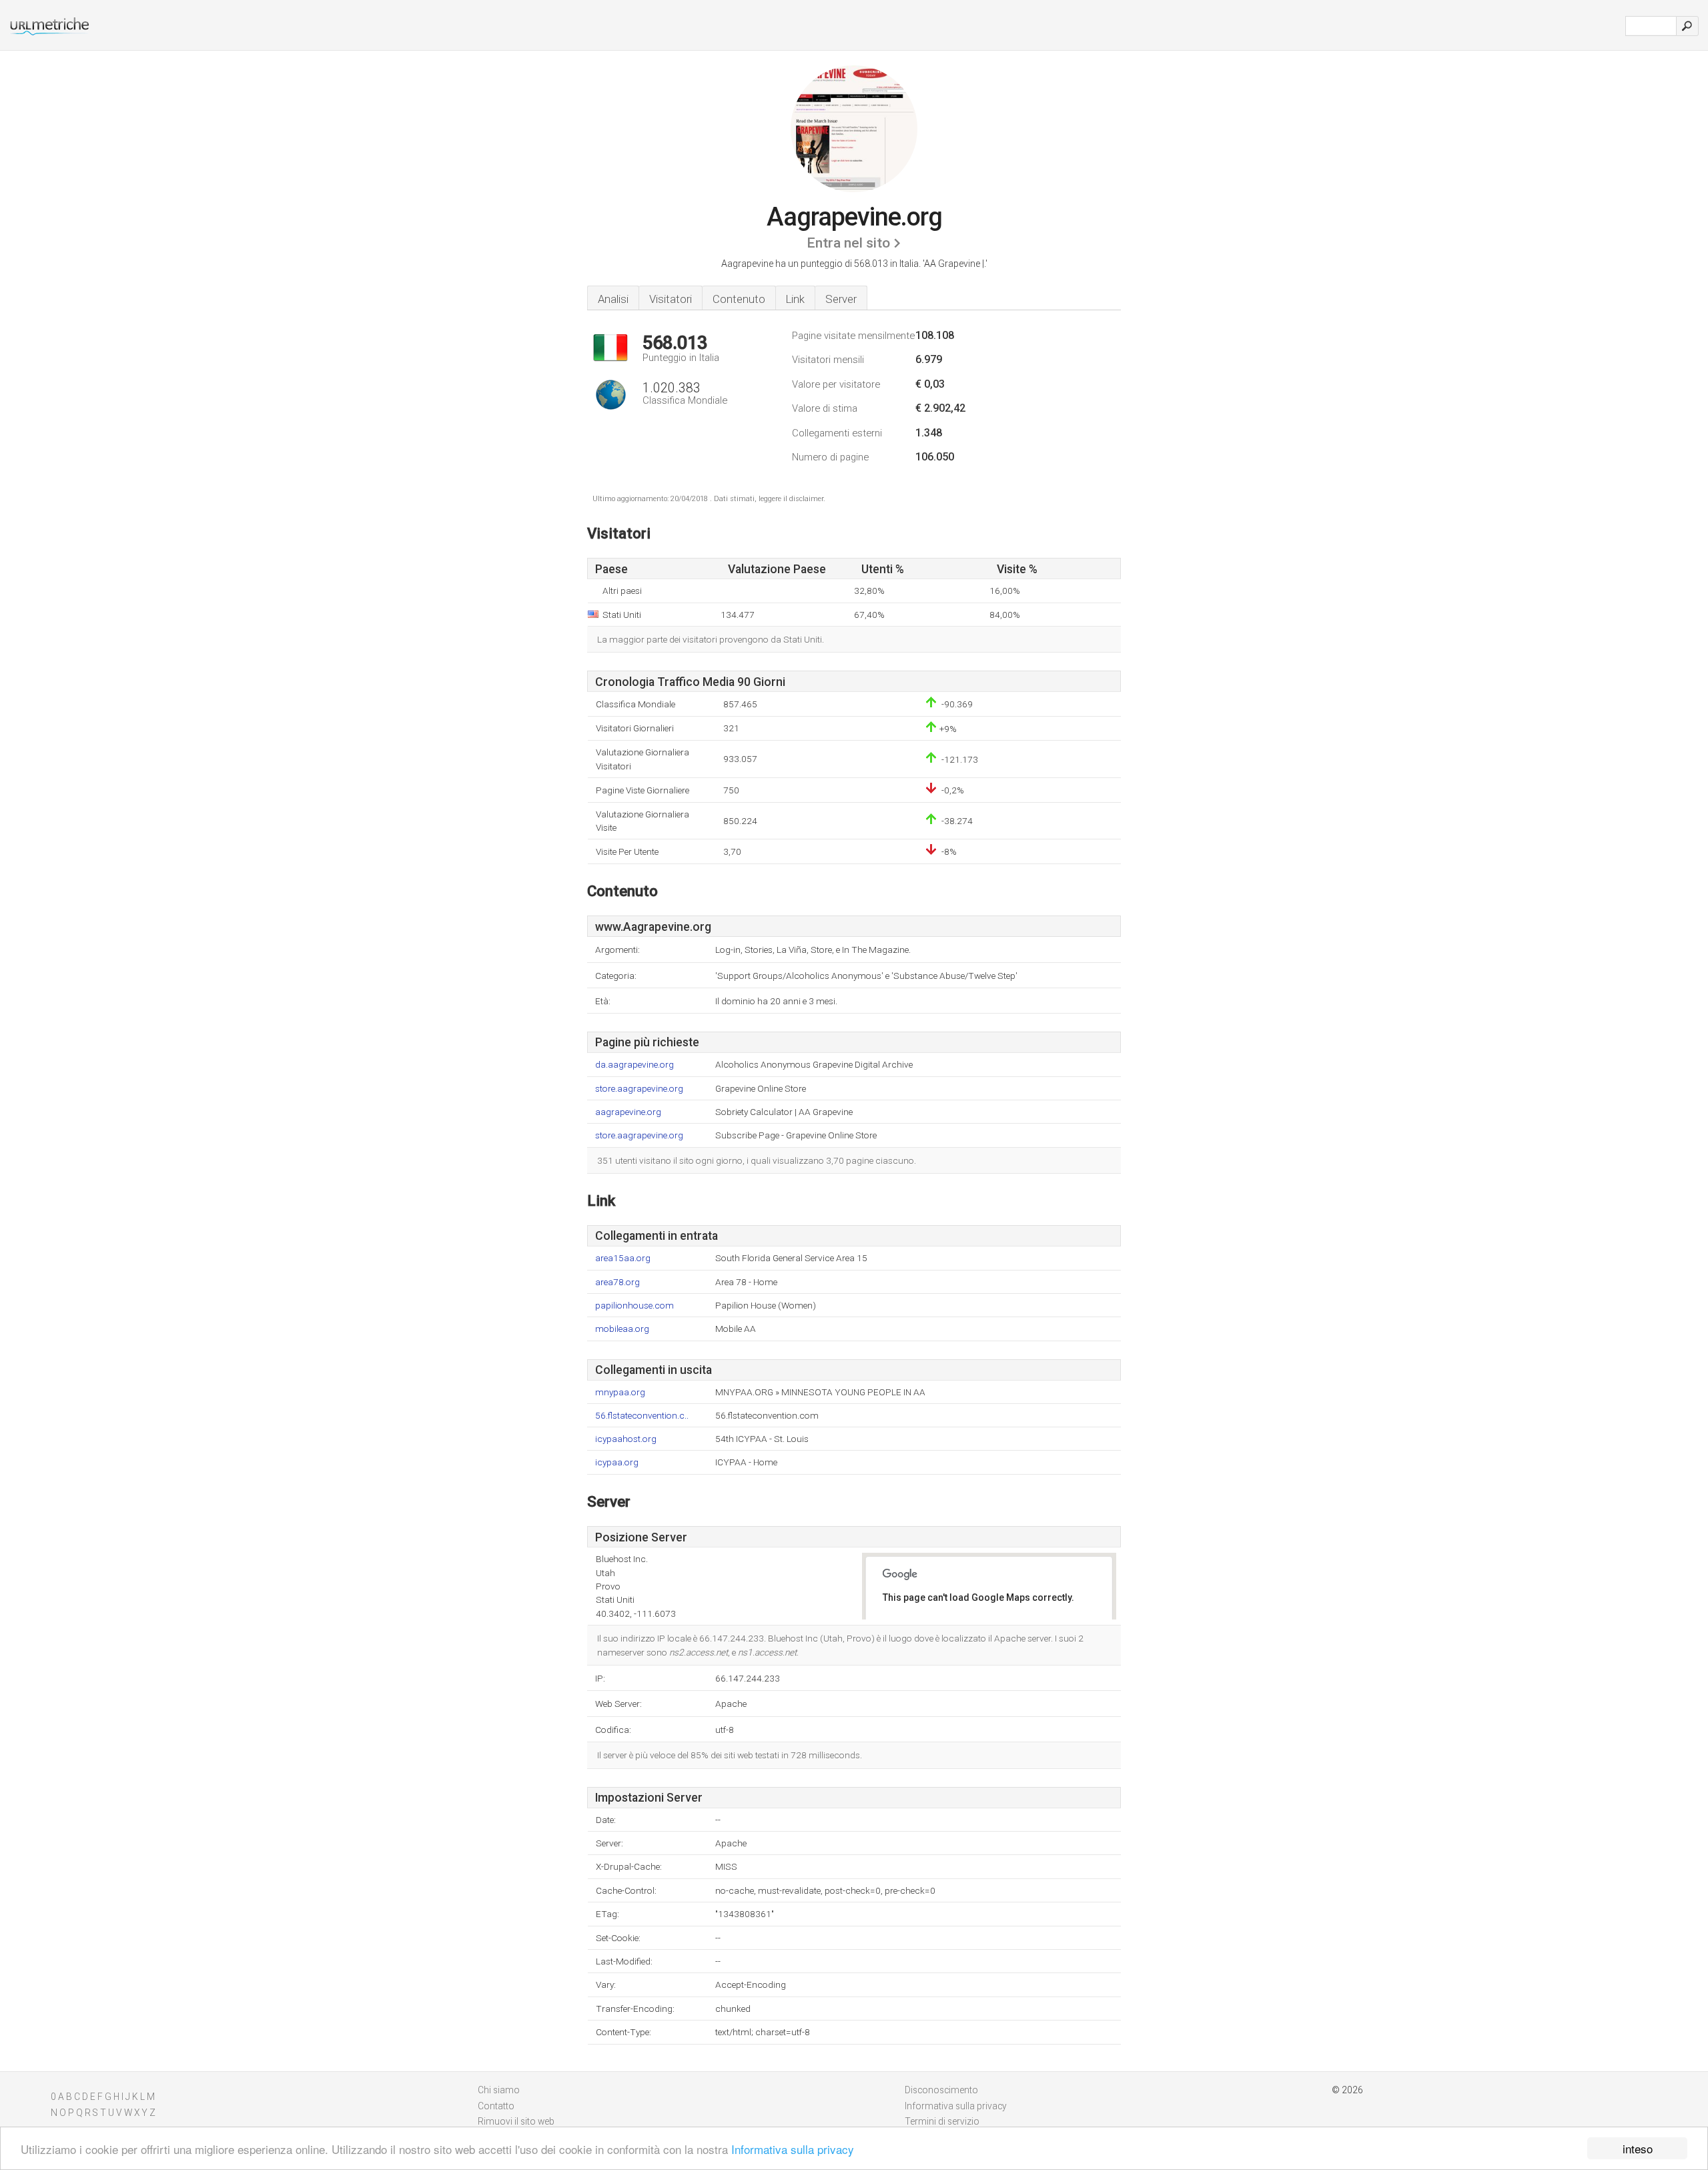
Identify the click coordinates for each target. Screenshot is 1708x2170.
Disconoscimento (941, 2090)
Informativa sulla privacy (793, 2149)
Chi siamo (499, 2090)
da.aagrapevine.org (634, 1065)
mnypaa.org (620, 1392)
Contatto (496, 2106)
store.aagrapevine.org (639, 1089)
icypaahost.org (626, 1439)
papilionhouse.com (634, 1306)
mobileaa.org (622, 1329)
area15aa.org (623, 1258)
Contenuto (739, 299)
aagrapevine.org (628, 1112)
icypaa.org (617, 1462)
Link (795, 299)
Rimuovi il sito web (516, 2121)
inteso (1638, 2148)
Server (841, 299)
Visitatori (671, 299)
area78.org (617, 1282)
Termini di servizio (942, 2121)
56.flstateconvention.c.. (642, 1416)
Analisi (613, 299)
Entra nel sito (848, 243)
